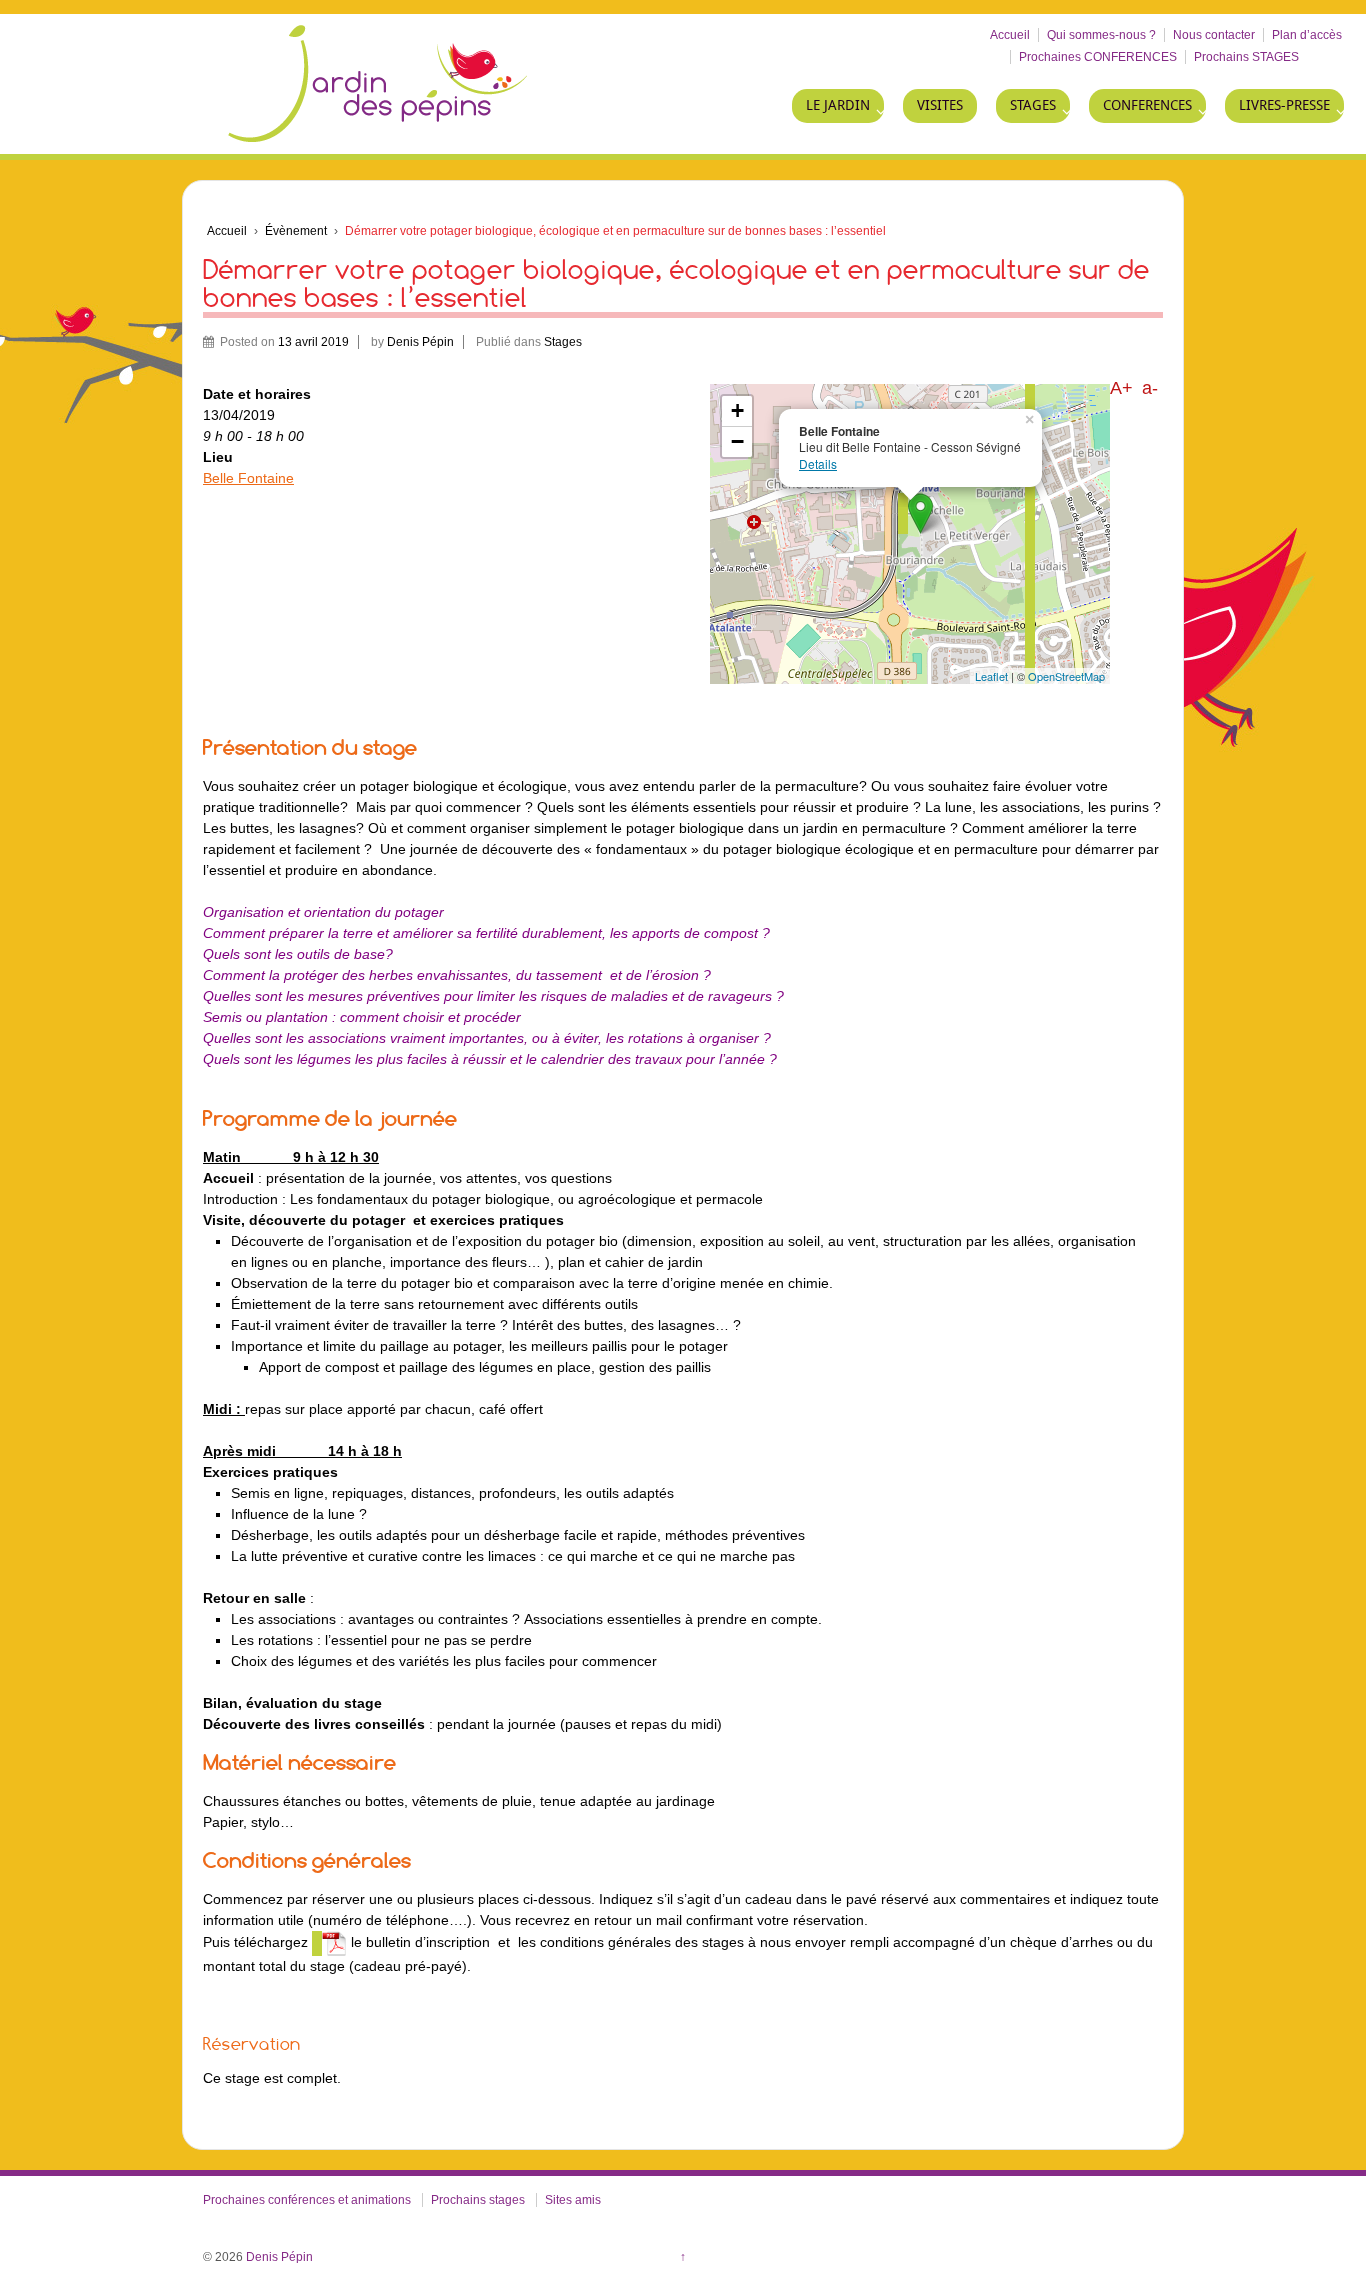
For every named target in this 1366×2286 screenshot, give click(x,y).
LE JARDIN (838, 105)
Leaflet (991, 676)
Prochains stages (478, 2200)
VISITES (940, 105)
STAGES (1033, 105)
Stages (563, 342)
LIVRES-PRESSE (1284, 105)
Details (818, 463)
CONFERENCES (1147, 105)
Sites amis (573, 2200)
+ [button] (737, 410)
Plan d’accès (1307, 35)
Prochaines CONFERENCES (1098, 57)
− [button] (737, 441)
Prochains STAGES (1246, 57)
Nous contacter (1214, 35)
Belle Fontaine (248, 478)
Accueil (1010, 35)
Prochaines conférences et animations (307, 2200)
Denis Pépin (420, 342)
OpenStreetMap (1066, 676)
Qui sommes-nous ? (1101, 35)
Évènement (296, 231)
